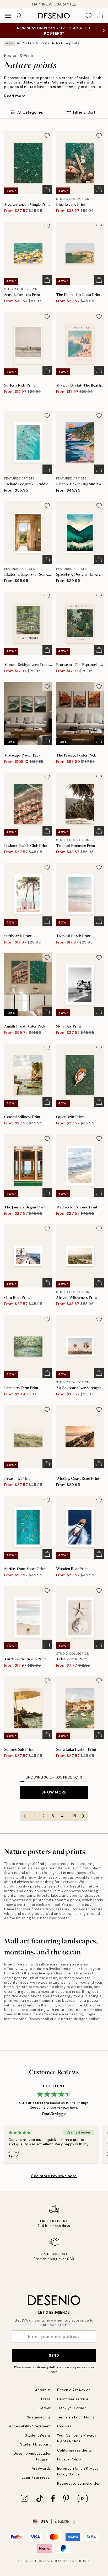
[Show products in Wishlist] (89, 16)
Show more (54, 1792)
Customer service (73, 2399)
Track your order (71, 2408)
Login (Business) (36, 2477)
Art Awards (41, 2468)
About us (43, 2390)
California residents (74, 2450)
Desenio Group (68, 2561)
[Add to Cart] (47, 190)
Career (45, 2408)
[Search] (19, 16)
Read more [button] (15, 96)
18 (74, 1816)
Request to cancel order (79, 2483)
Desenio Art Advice (74, 2390)
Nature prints (68, 43)
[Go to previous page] (25, 1816)
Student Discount (36, 2444)
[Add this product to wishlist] (47, 136)
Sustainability (39, 2417)
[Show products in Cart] (100, 16)
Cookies (64, 2426)
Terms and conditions (76, 2417)
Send (54, 2355)
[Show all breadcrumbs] (10, 43)
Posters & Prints (36, 43)
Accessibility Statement (30, 2426)
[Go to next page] (84, 1816)
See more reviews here (54, 2176)
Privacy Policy (48, 2367)
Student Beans (38, 2435)
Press (46, 2399)
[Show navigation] (8, 16)
